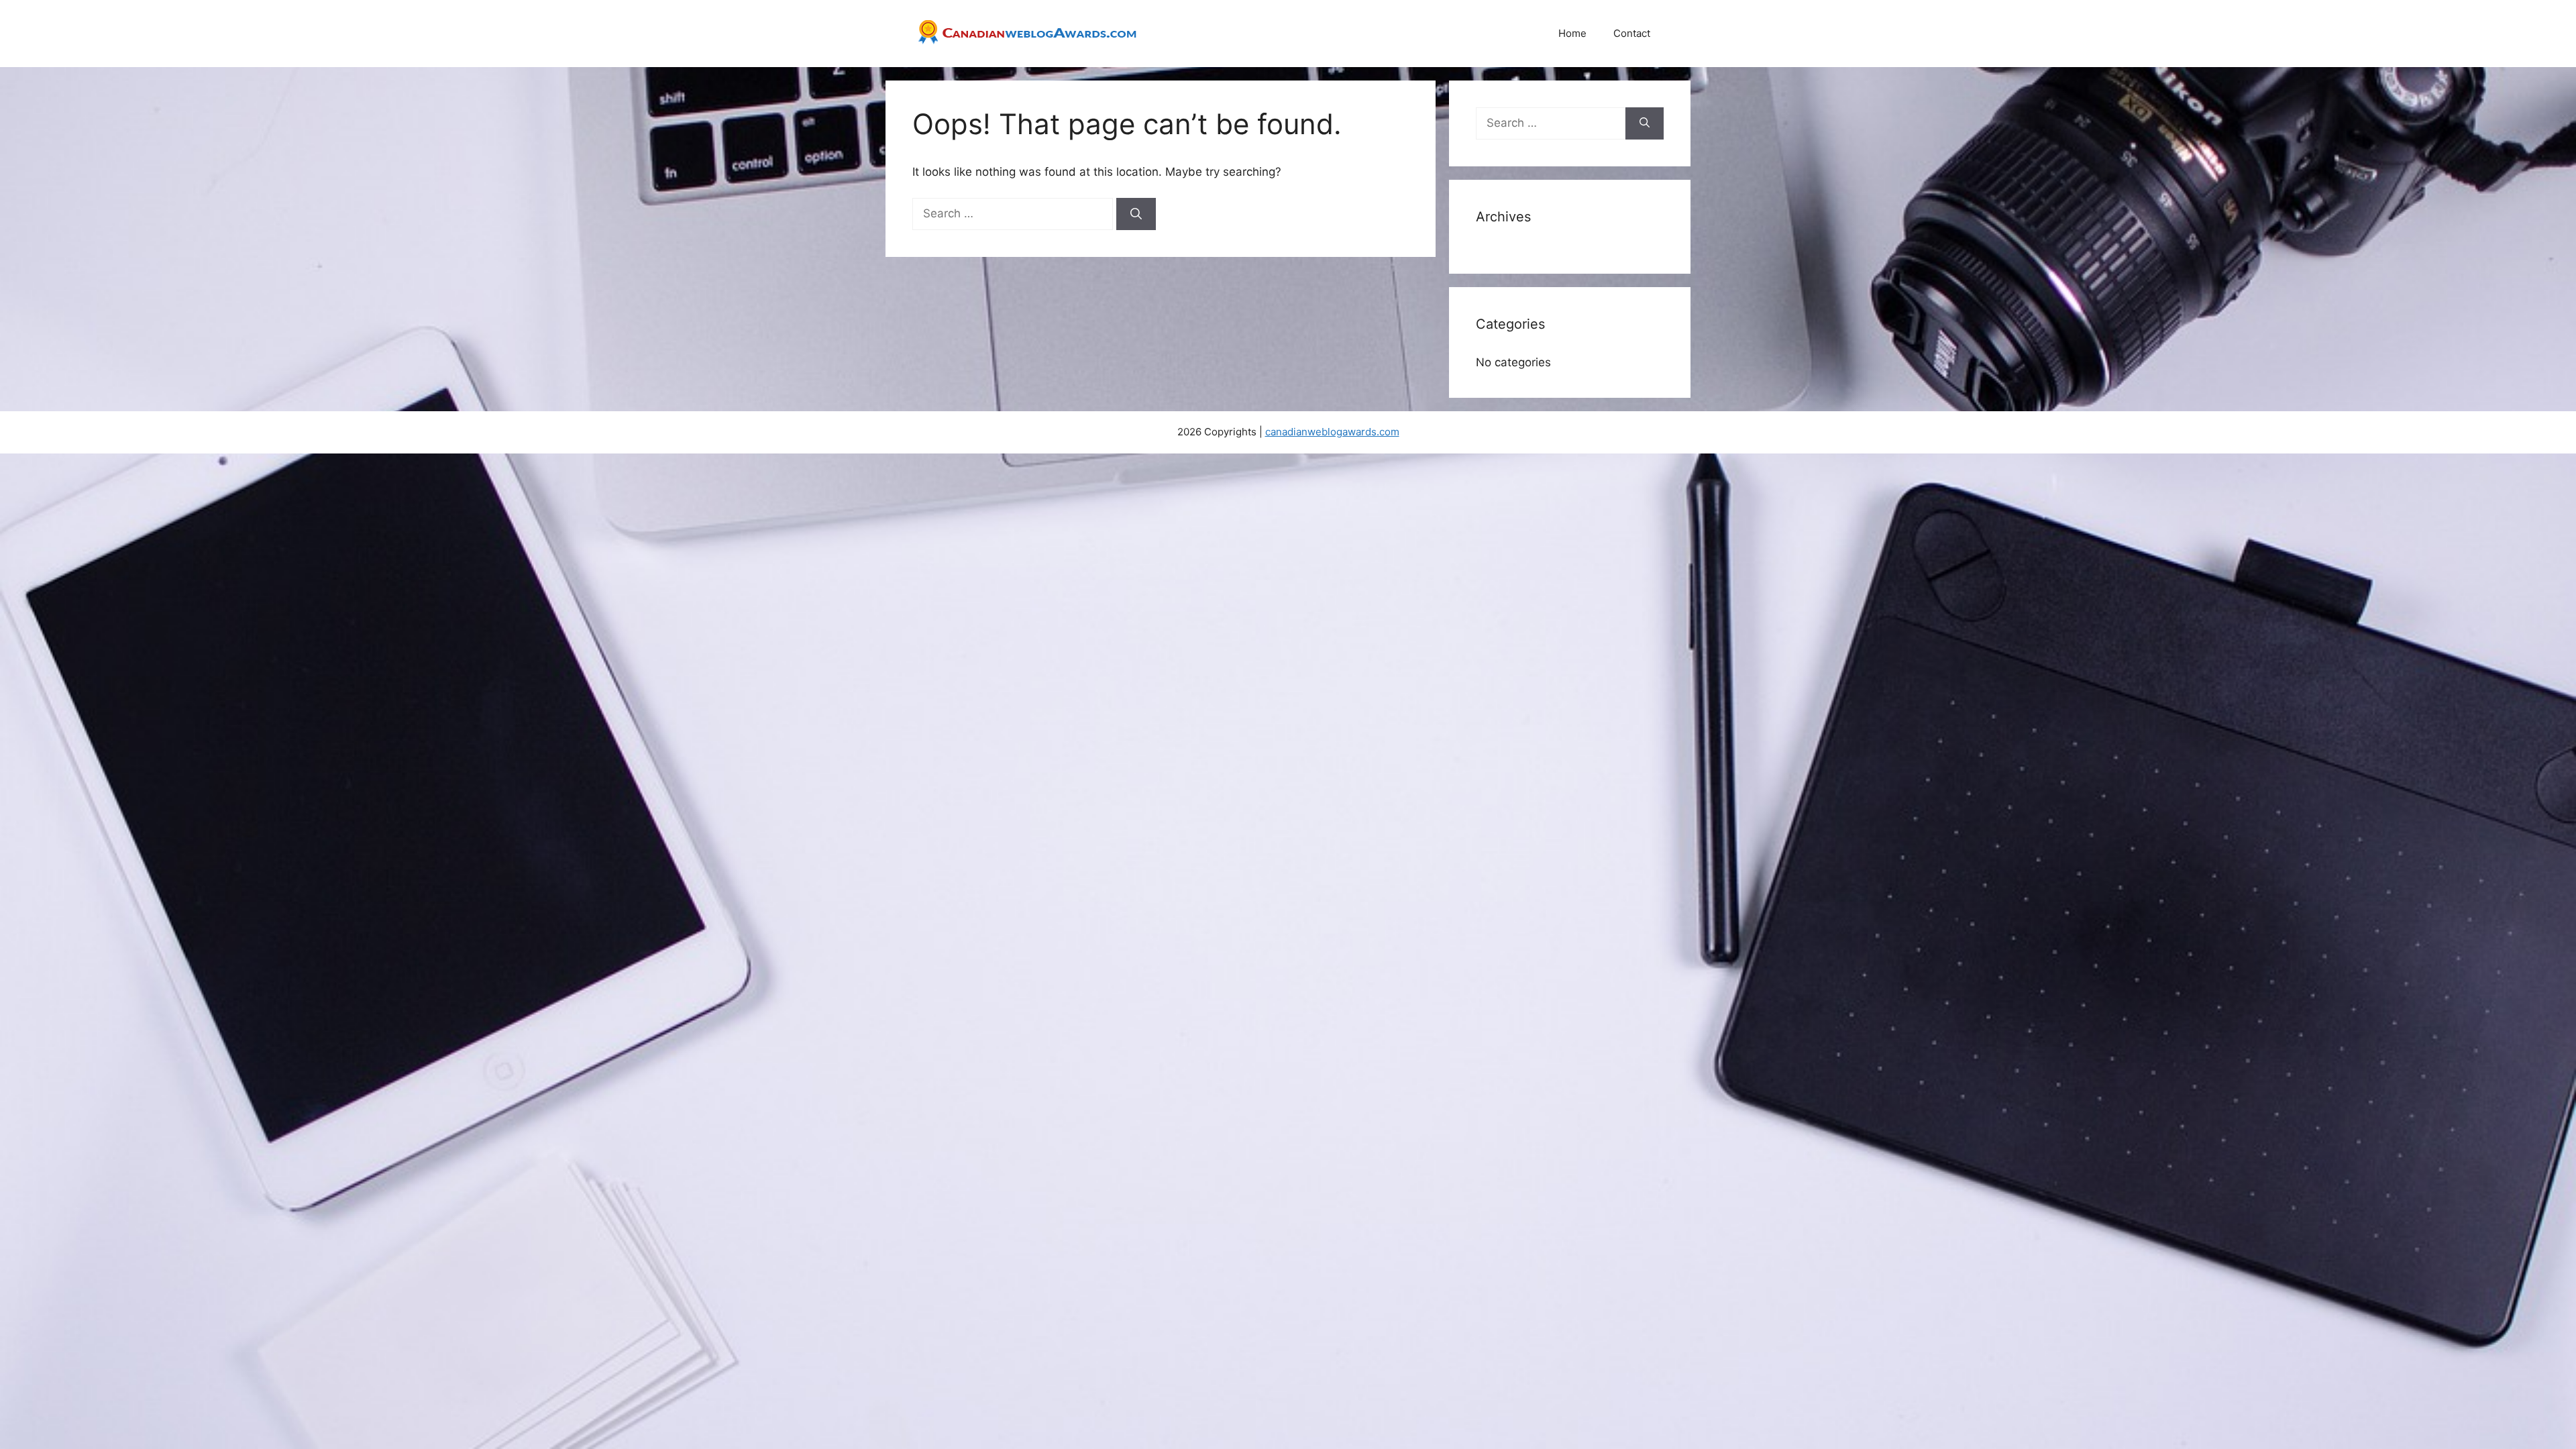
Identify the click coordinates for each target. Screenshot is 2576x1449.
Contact (1632, 33)
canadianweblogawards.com (1332, 432)
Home (1572, 33)
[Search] (1136, 214)
